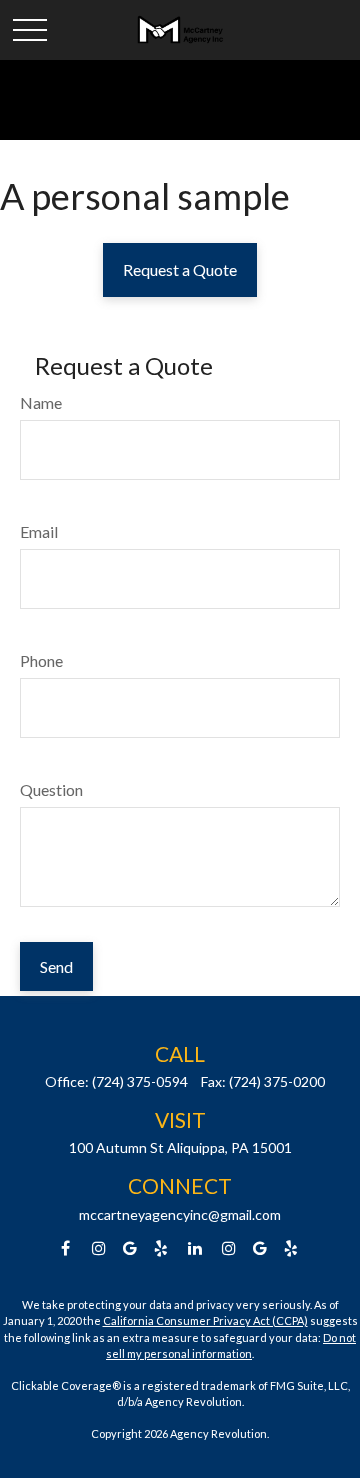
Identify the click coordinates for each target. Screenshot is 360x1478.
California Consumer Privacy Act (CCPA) (205, 1320)
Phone (41, 660)
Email (39, 531)
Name (41, 402)
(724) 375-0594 (140, 1081)
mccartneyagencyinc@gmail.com (180, 1214)
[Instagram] (229, 1248)
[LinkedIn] (195, 1248)
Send (56, 966)
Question (51, 789)
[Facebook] (65, 1248)
